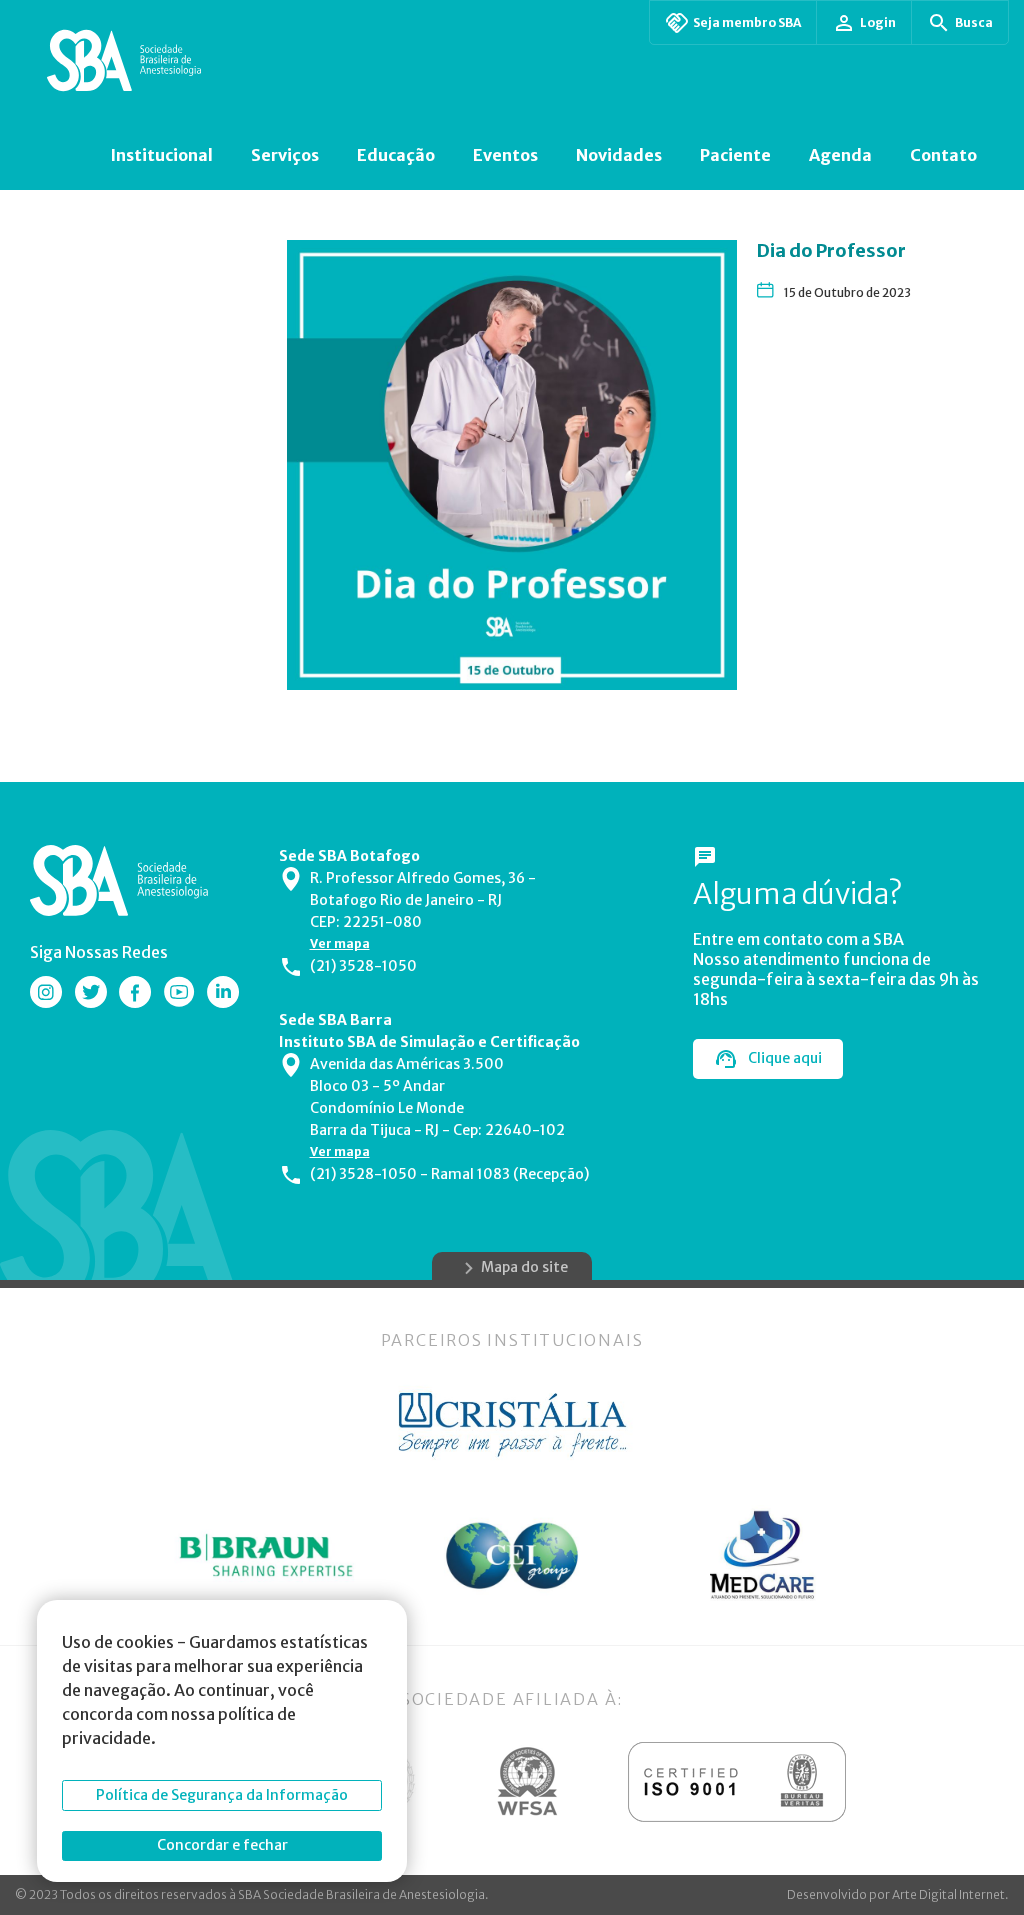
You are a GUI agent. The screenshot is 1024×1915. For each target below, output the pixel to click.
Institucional (161, 155)
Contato (943, 155)
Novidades (619, 155)
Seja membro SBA (747, 22)
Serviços (285, 155)
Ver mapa (340, 943)
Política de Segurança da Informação (222, 1795)
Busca (974, 22)
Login (878, 22)
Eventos (505, 155)
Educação (396, 155)
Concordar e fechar (222, 1845)
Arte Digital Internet (948, 1894)
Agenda (840, 155)
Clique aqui (785, 1058)
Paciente (735, 155)
